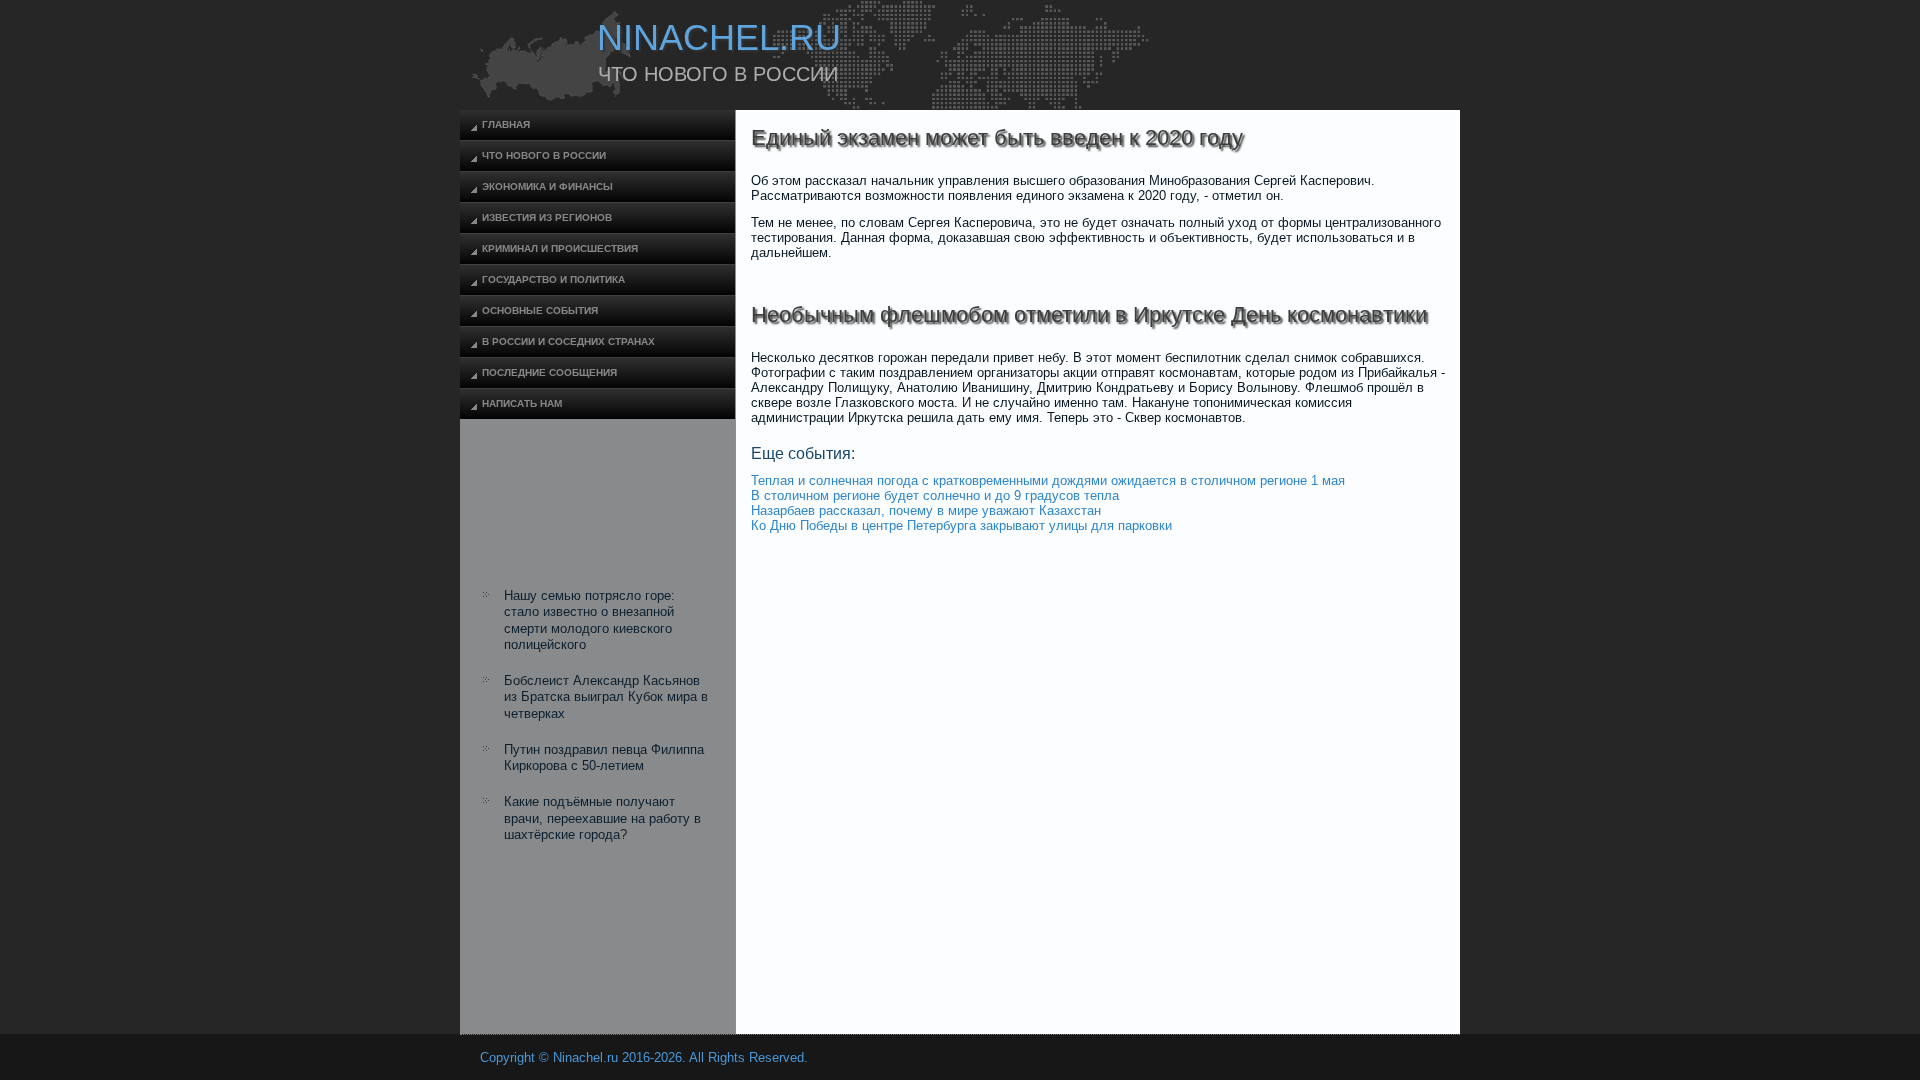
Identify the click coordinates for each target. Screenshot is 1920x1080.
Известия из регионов (547, 217)
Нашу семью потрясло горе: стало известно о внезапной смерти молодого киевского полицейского (589, 620)
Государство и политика (553, 279)
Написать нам (522, 403)
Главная (506, 124)
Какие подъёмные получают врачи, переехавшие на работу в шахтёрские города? (602, 818)
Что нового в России (544, 155)
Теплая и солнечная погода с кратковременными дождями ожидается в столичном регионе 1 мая (1048, 480)
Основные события (540, 310)
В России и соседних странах (568, 341)
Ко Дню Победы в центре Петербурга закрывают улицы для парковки (961, 525)
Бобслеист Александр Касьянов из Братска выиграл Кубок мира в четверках (606, 697)
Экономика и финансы (547, 186)
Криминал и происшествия (560, 248)
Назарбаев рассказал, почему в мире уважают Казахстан (926, 510)
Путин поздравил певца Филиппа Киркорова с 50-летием (604, 757)
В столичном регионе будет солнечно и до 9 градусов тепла (935, 495)
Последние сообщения (549, 372)
